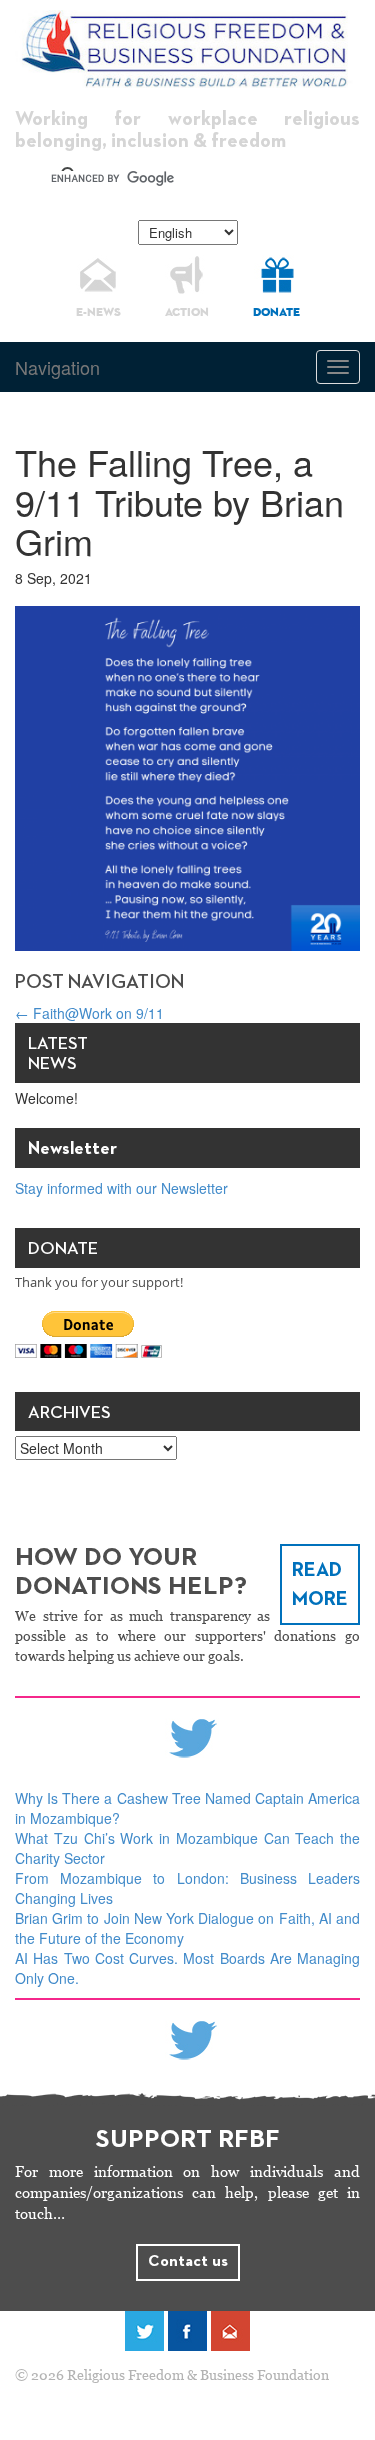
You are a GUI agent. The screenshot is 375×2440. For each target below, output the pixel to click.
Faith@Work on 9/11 (89, 1013)
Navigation (57, 367)
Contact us (188, 2262)
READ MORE (320, 1584)
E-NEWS (98, 313)
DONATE (276, 313)
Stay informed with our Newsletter (121, 1188)
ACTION (187, 313)
